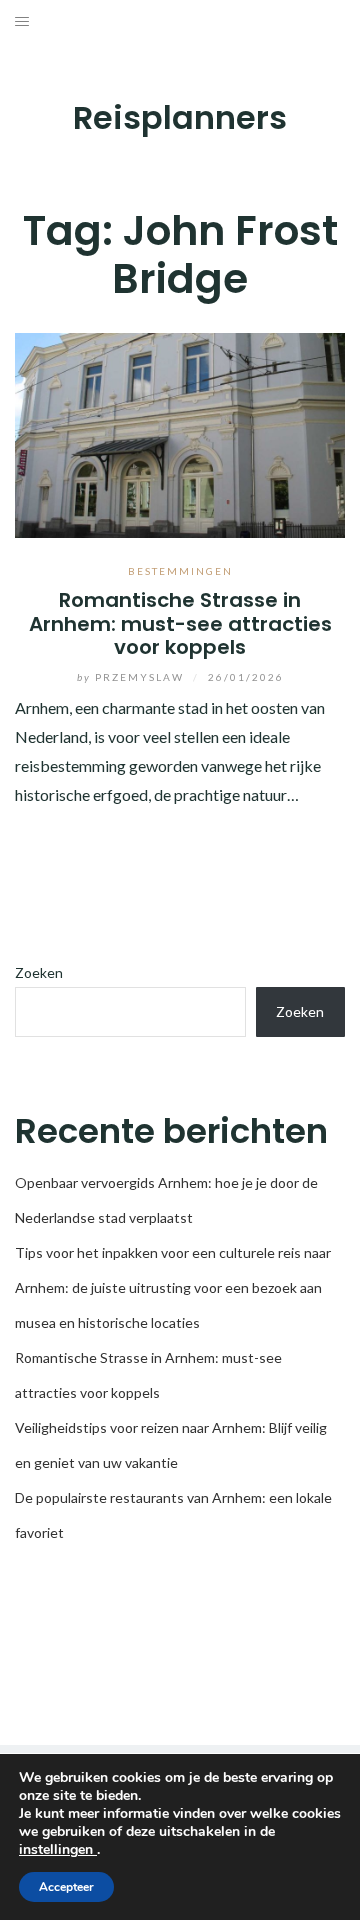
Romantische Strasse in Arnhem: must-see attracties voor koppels (180, 623)
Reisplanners (180, 117)
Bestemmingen (180, 571)
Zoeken (39, 972)
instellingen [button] (58, 1849)
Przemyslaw (132, 677)
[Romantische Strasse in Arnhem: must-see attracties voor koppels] (180, 433)
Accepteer (66, 1887)
